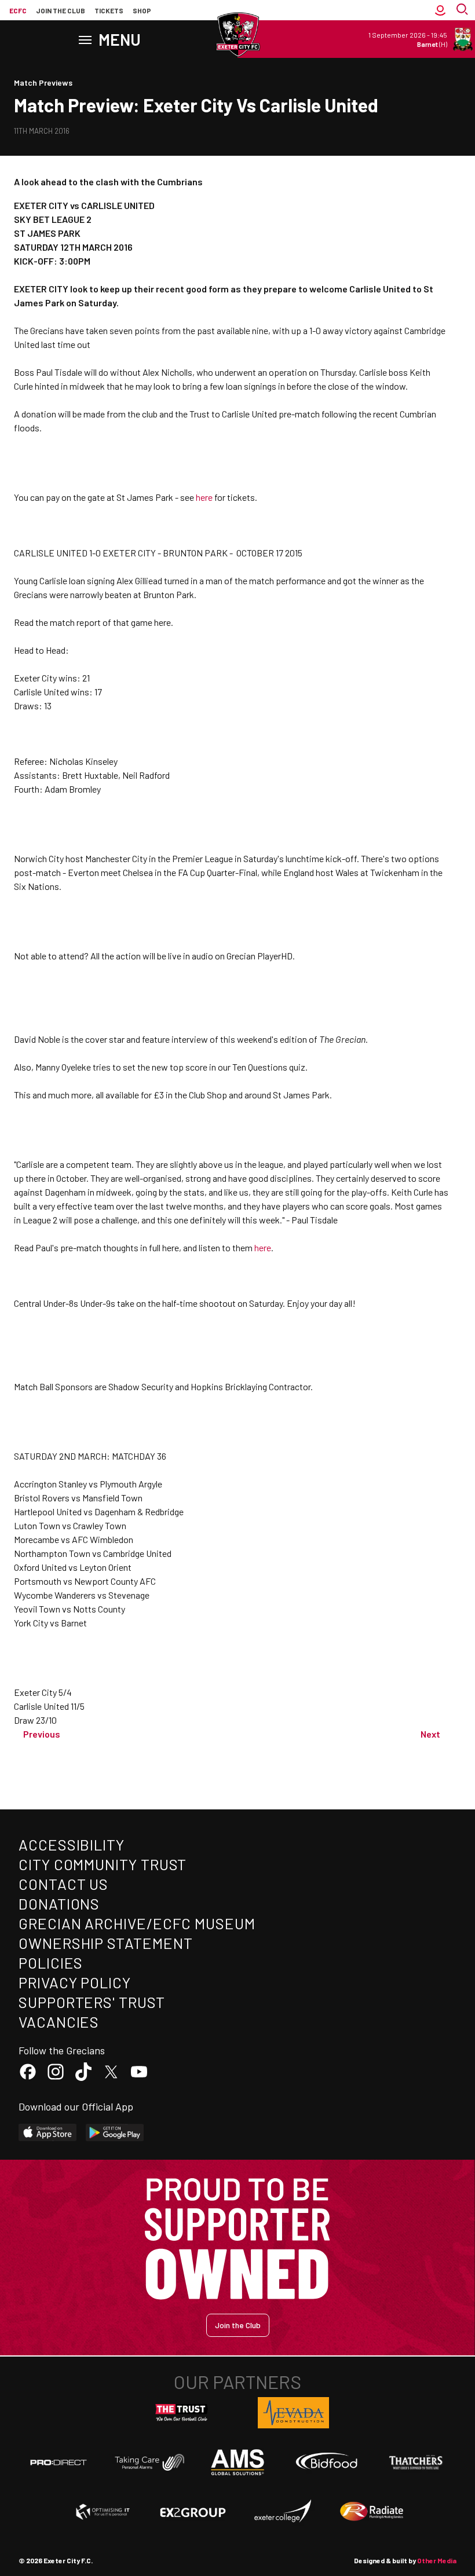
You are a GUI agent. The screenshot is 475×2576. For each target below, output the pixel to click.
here (204, 497)
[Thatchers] (416, 2463)
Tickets (109, 10)
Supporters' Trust (92, 2002)
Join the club (61, 10)
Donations (59, 1903)
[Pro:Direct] (59, 2462)
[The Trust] (182, 2413)
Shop (142, 10)
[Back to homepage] (237, 35)
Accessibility (72, 1844)
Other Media (437, 2560)
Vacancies (59, 2022)
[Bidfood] (327, 2463)
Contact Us (63, 1884)
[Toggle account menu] (440, 10)
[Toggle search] (463, 10)
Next (430, 1734)
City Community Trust (103, 1864)
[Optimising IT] (103, 2512)
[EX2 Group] (193, 2512)
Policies (51, 1963)
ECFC (18, 10)
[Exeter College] (282, 2512)
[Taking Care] (148, 2462)
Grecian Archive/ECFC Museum (137, 1923)
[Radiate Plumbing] (372, 2512)
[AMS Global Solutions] (237, 2462)
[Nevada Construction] (294, 2413)
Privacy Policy (75, 1982)
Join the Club (238, 2325)
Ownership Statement (105, 1943)
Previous (42, 1734)
